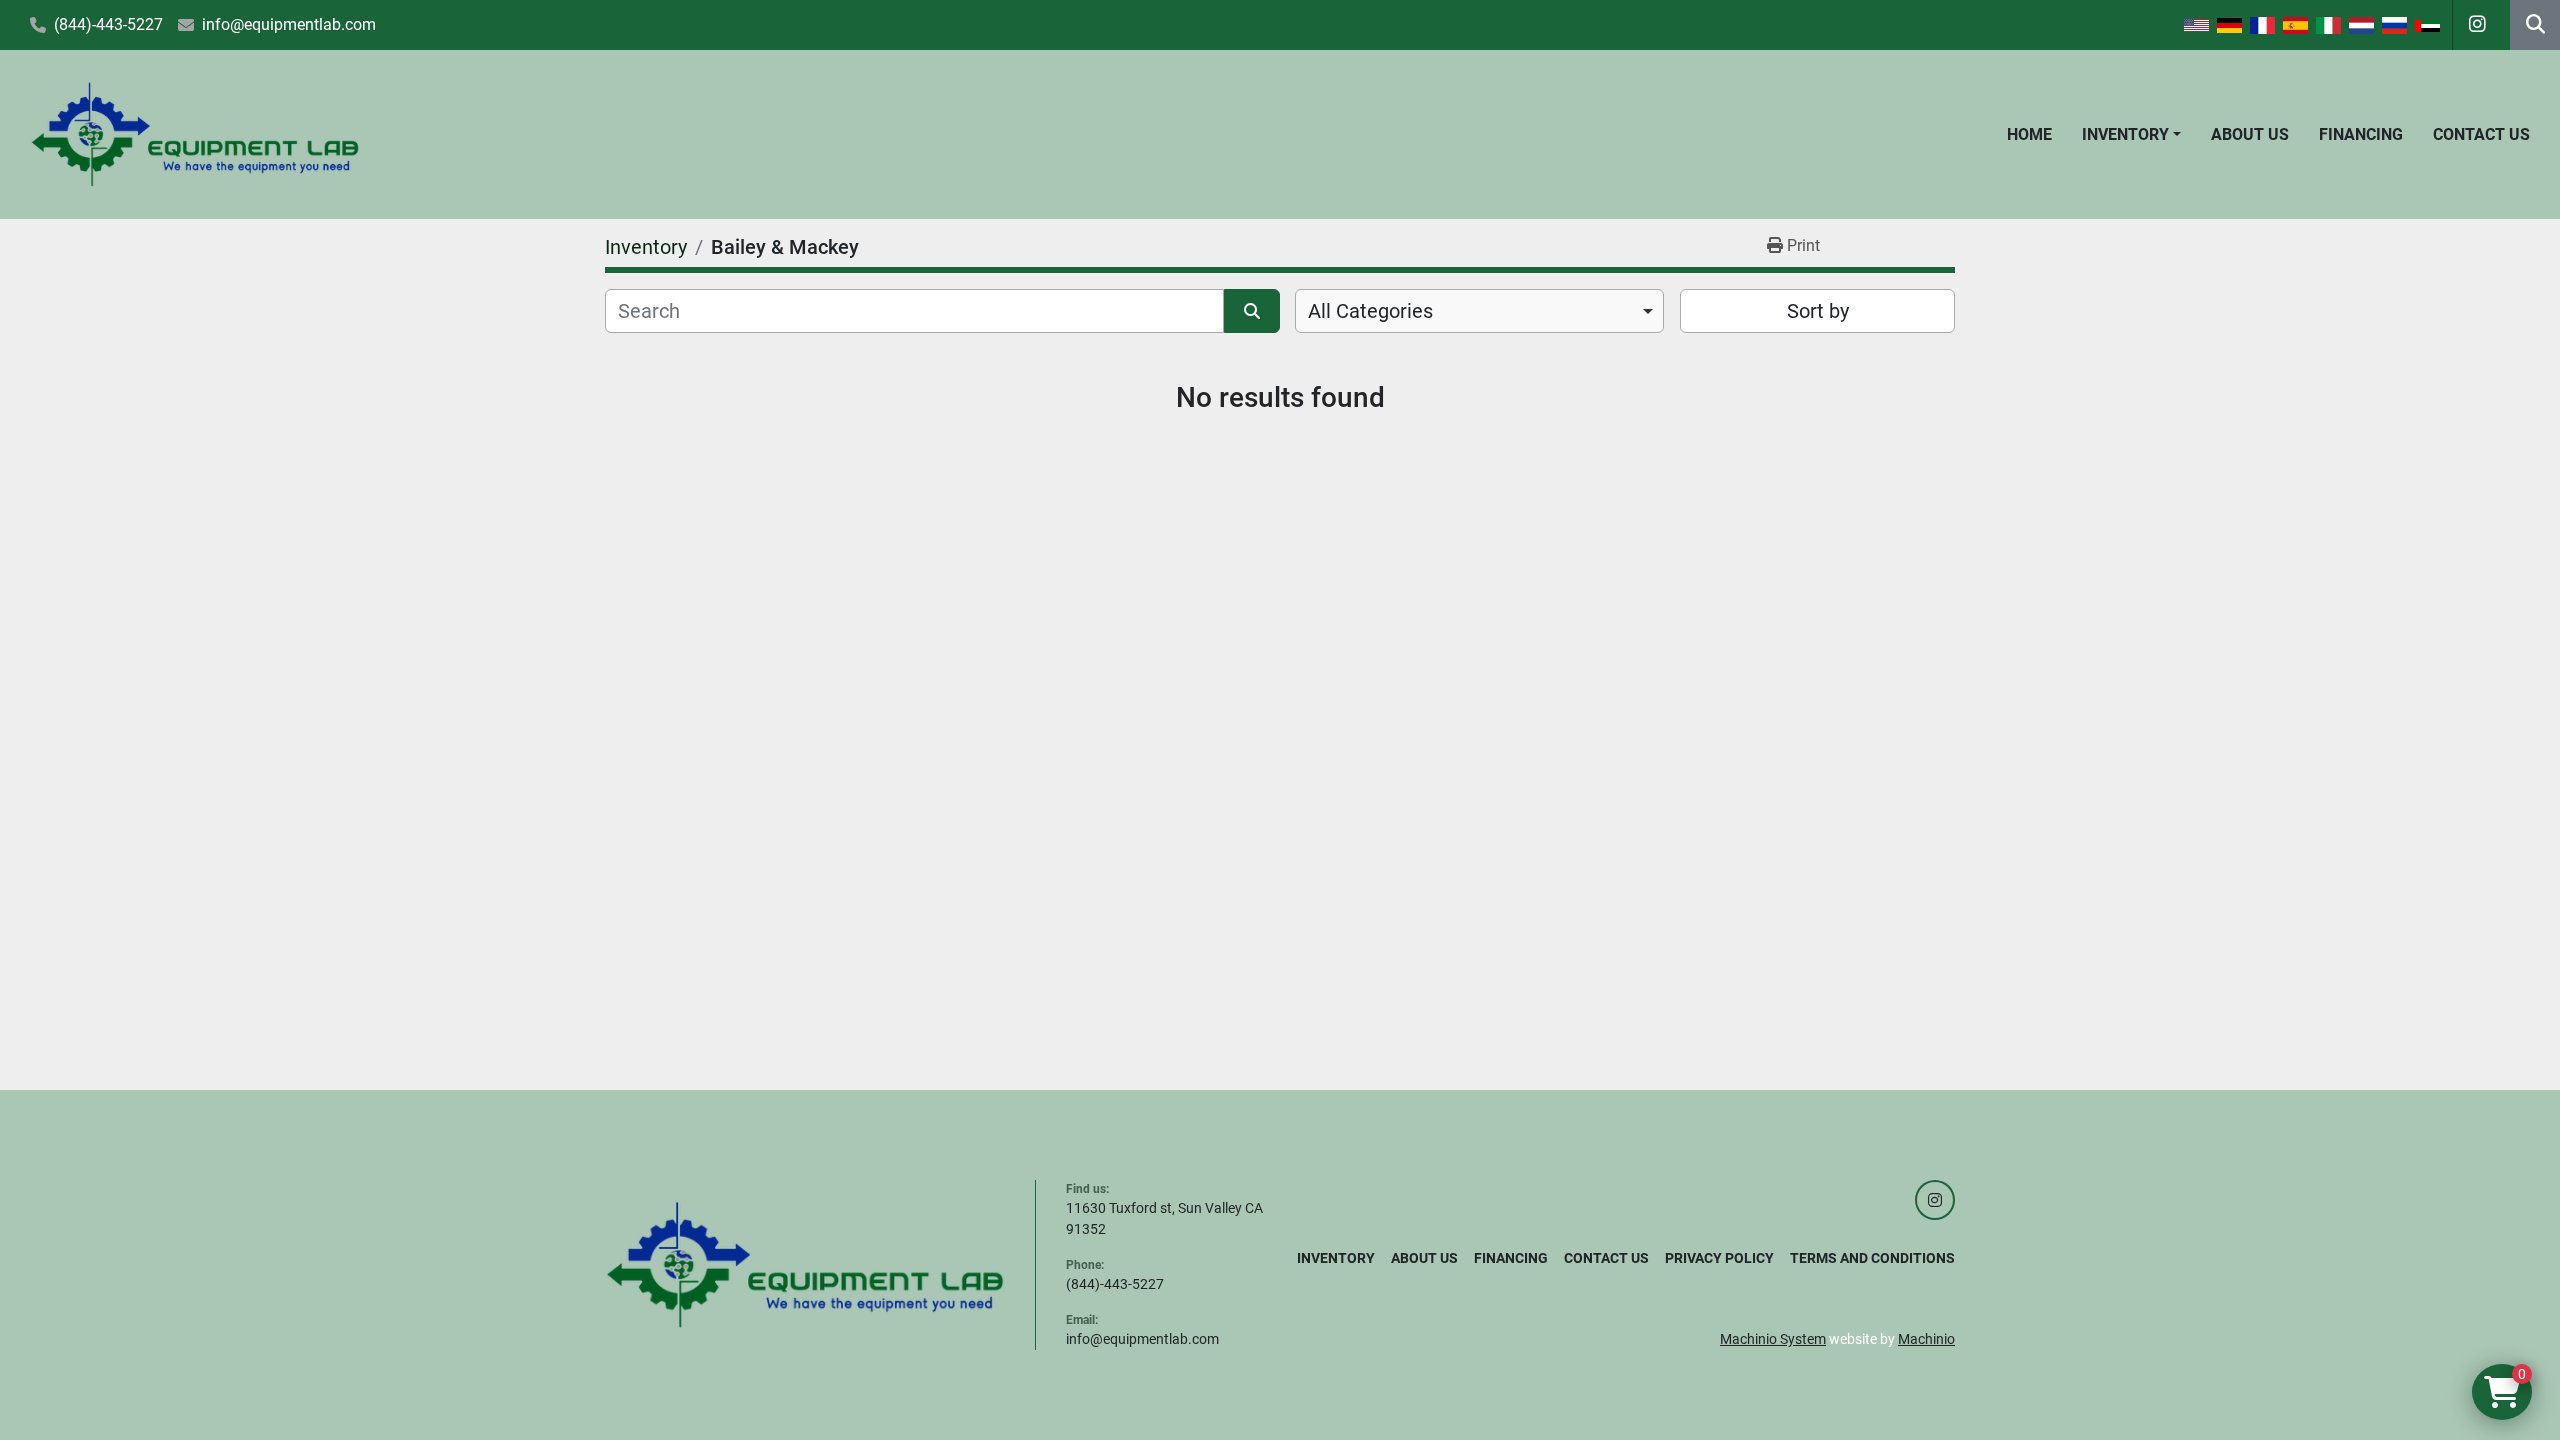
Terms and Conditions (1872, 1258)
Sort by (1818, 311)
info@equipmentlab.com (289, 24)
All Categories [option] (1370, 311)
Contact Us (2481, 134)
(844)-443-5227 (108, 24)
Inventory (2125, 134)
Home (2029, 134)
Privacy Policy (1719, 1258)
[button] (2131, 135)
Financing (2361, 134)
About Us (2250, 134)
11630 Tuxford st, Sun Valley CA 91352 (1164, 1218)
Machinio (1926, 1339)
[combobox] (1479, 311)
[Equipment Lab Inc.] (805, 1264)
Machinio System (1773, 1339)
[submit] (1252, 311)
